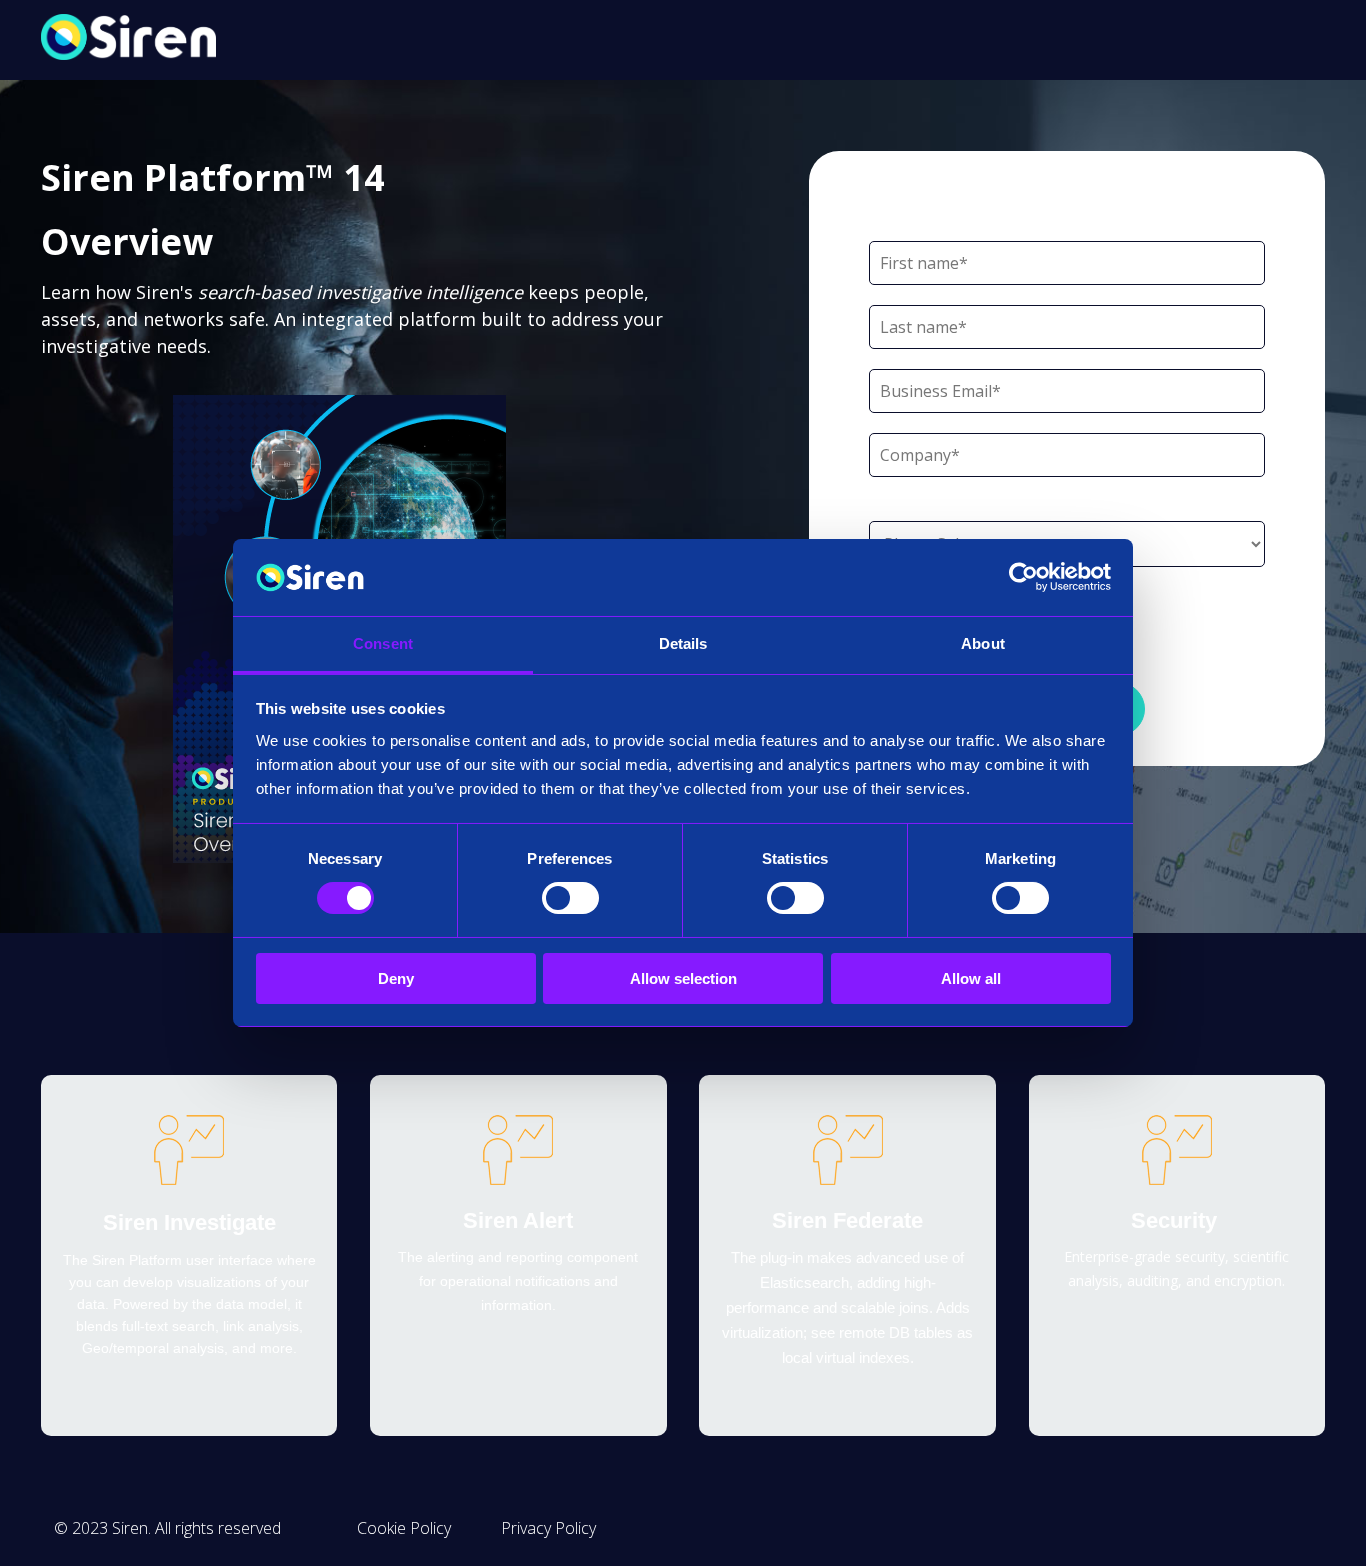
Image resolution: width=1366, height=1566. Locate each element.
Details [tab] (683, 643)
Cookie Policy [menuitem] (404, 1528)
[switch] (570, 898)
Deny (396, 978)
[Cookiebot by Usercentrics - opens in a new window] (1023, 577)
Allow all (971, 978)
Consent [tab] (383, 643)
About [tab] (983, 643)
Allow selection (683, 978)
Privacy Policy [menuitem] (548, 1528)
